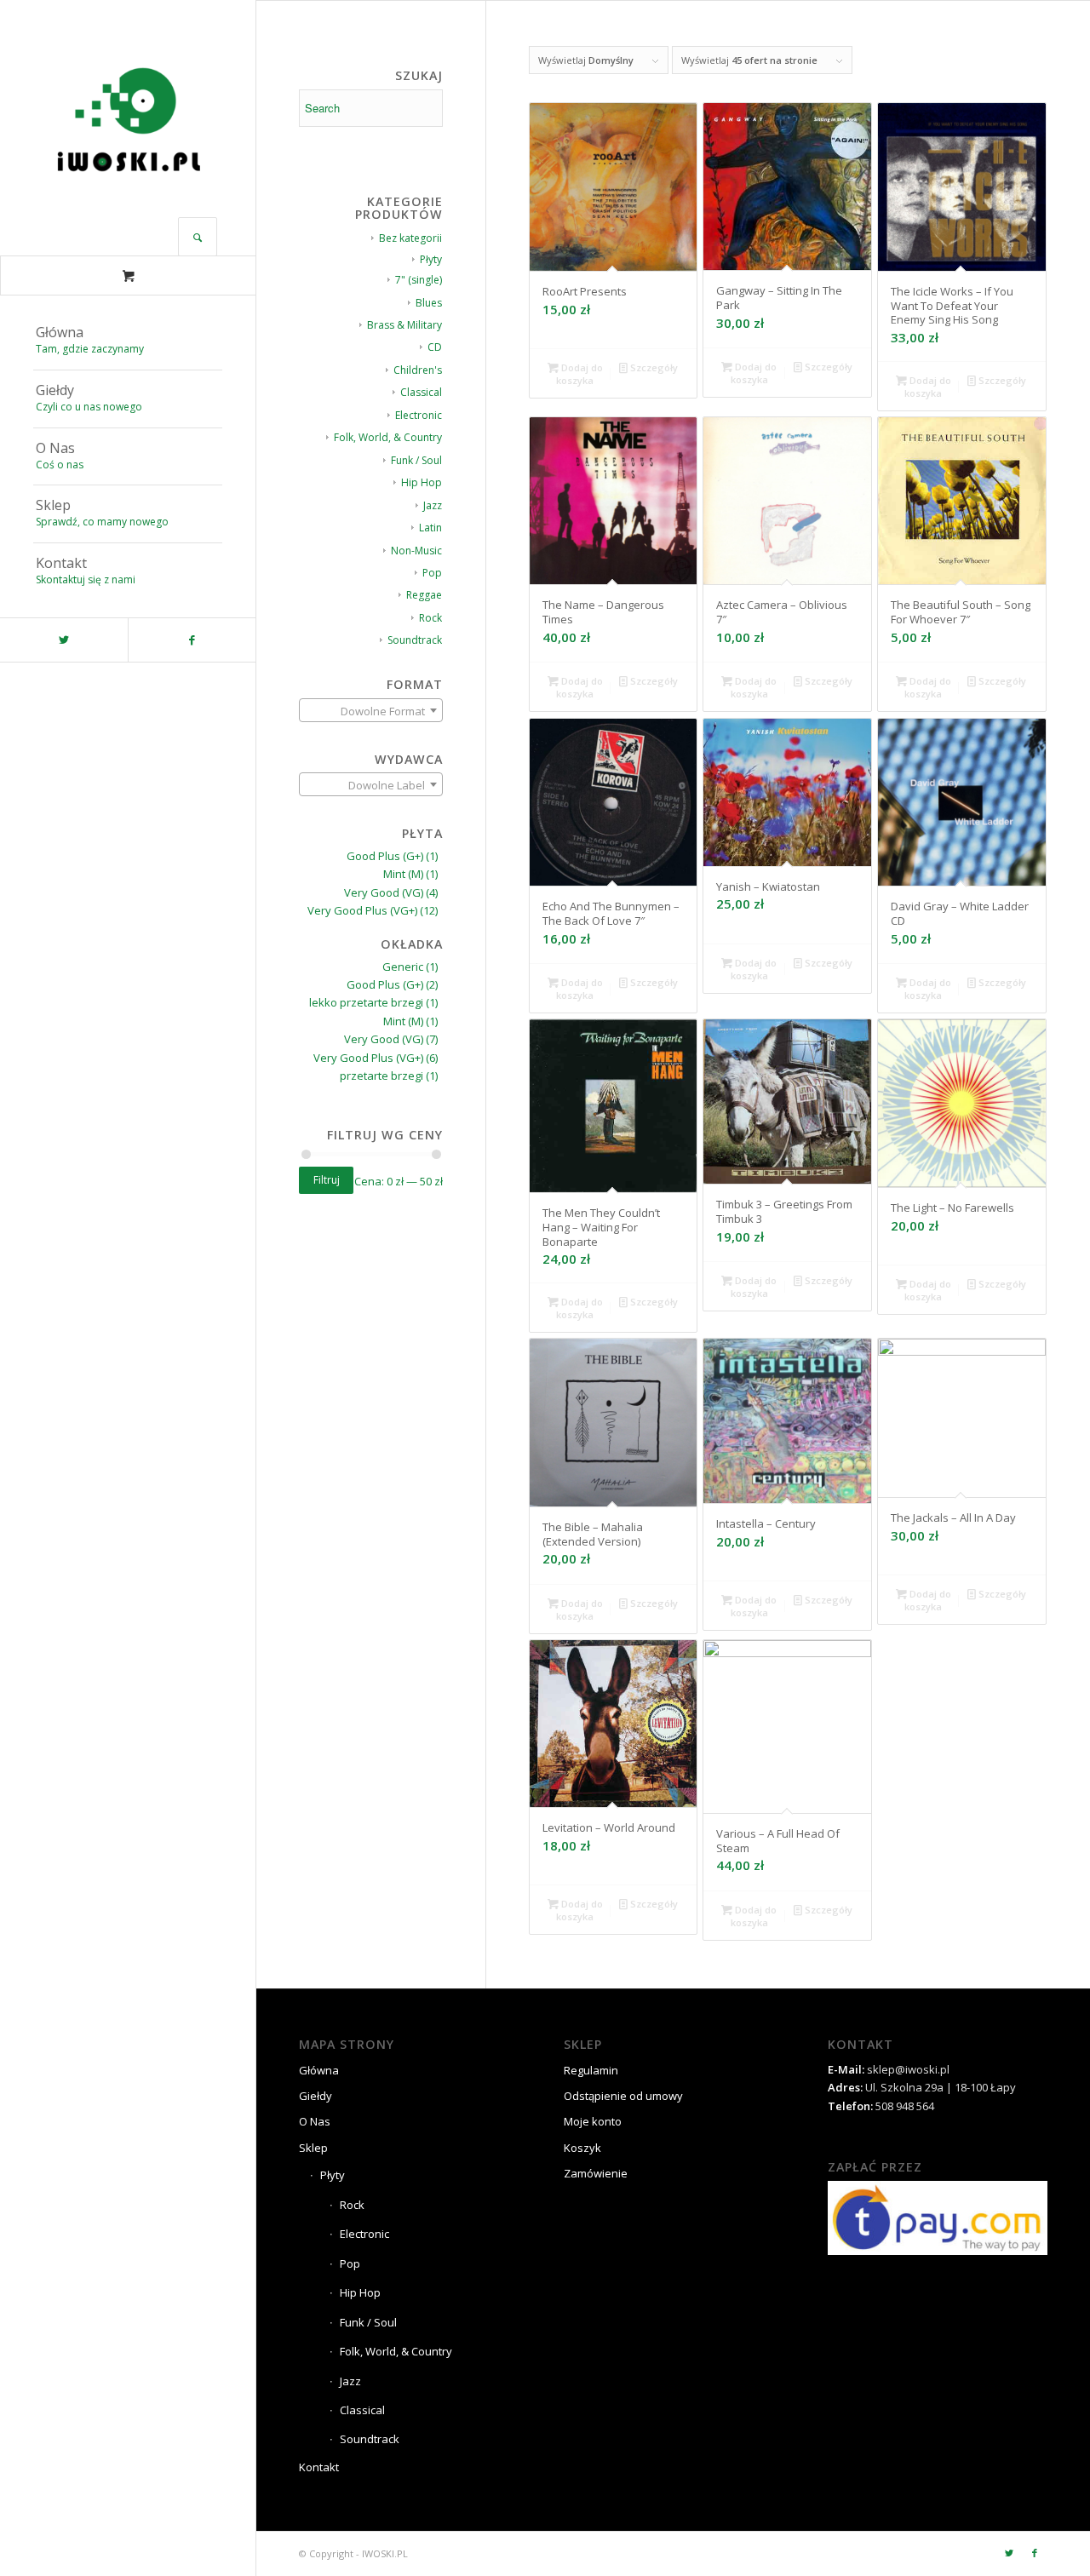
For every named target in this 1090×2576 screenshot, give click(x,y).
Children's (418, 370)
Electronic (419, 415)
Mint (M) (403, 874)
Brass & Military (404, 325)
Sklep (313, 2148)
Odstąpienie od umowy (623, 2096)
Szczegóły (653, 367)
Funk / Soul (416, 460)
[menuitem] (128, 341)
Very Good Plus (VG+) (362, 910)
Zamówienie (596, 2173)
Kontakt (319, 2467)
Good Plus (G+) (385, 856)
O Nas (315, 2121)
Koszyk (582, 2148)
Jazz (433, 505)
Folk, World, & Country (388, 437)
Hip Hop (422, 482)
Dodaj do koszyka (579, 374)
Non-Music (416, 551)
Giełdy (316, 2096)
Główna (319, 2070)
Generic (403, 967)
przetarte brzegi (381, 1076)
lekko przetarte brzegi (366, 1002)
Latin (430, 528)
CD (435, 347)
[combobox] (371, 710)
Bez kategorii (410, 238)
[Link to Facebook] (192, 640)
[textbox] (371, 711)
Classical (421, 392)
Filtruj (327, 1180)
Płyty (431, 259)
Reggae (424, 595)
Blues (429, 303)
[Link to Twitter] (64, 640)
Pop (432, 573)
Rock (430, 618)
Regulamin (591, 2070)
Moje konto (593, 2121)
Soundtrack (415, 640)
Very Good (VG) (384, 892)
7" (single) (419, 280)
